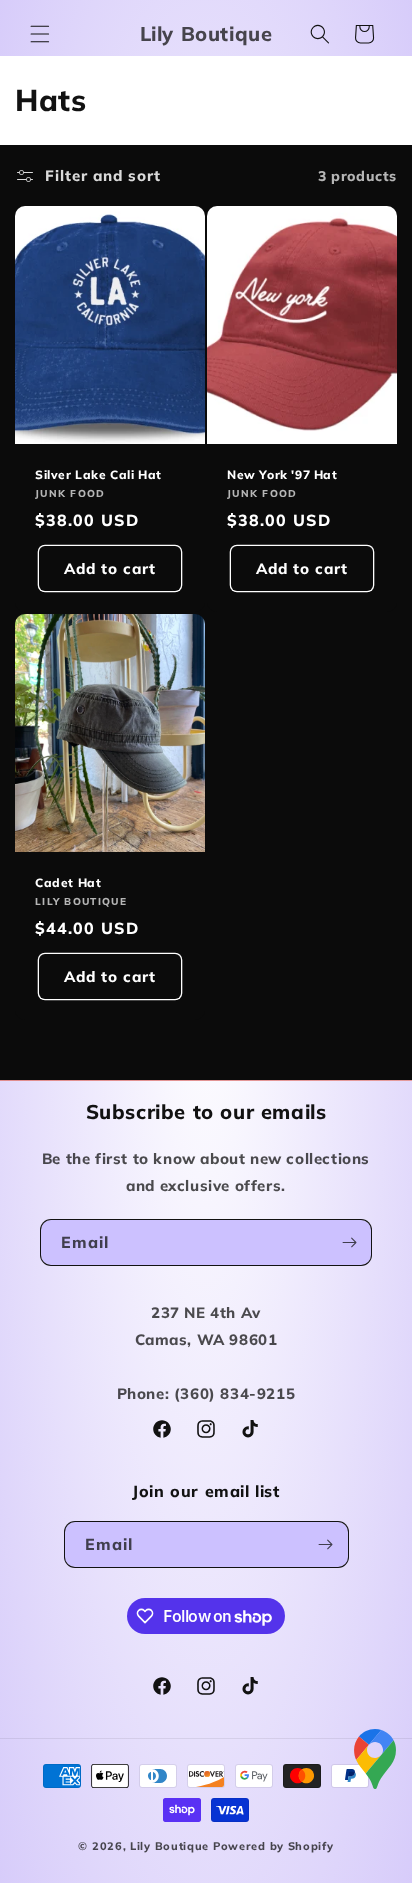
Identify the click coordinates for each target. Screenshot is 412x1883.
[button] (40, 34)
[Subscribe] (349, 1242)
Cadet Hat (68, 882)
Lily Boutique (169, 1846)
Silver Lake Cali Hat (98, 474)
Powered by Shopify (273, 1846)
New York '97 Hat (282, 474)
